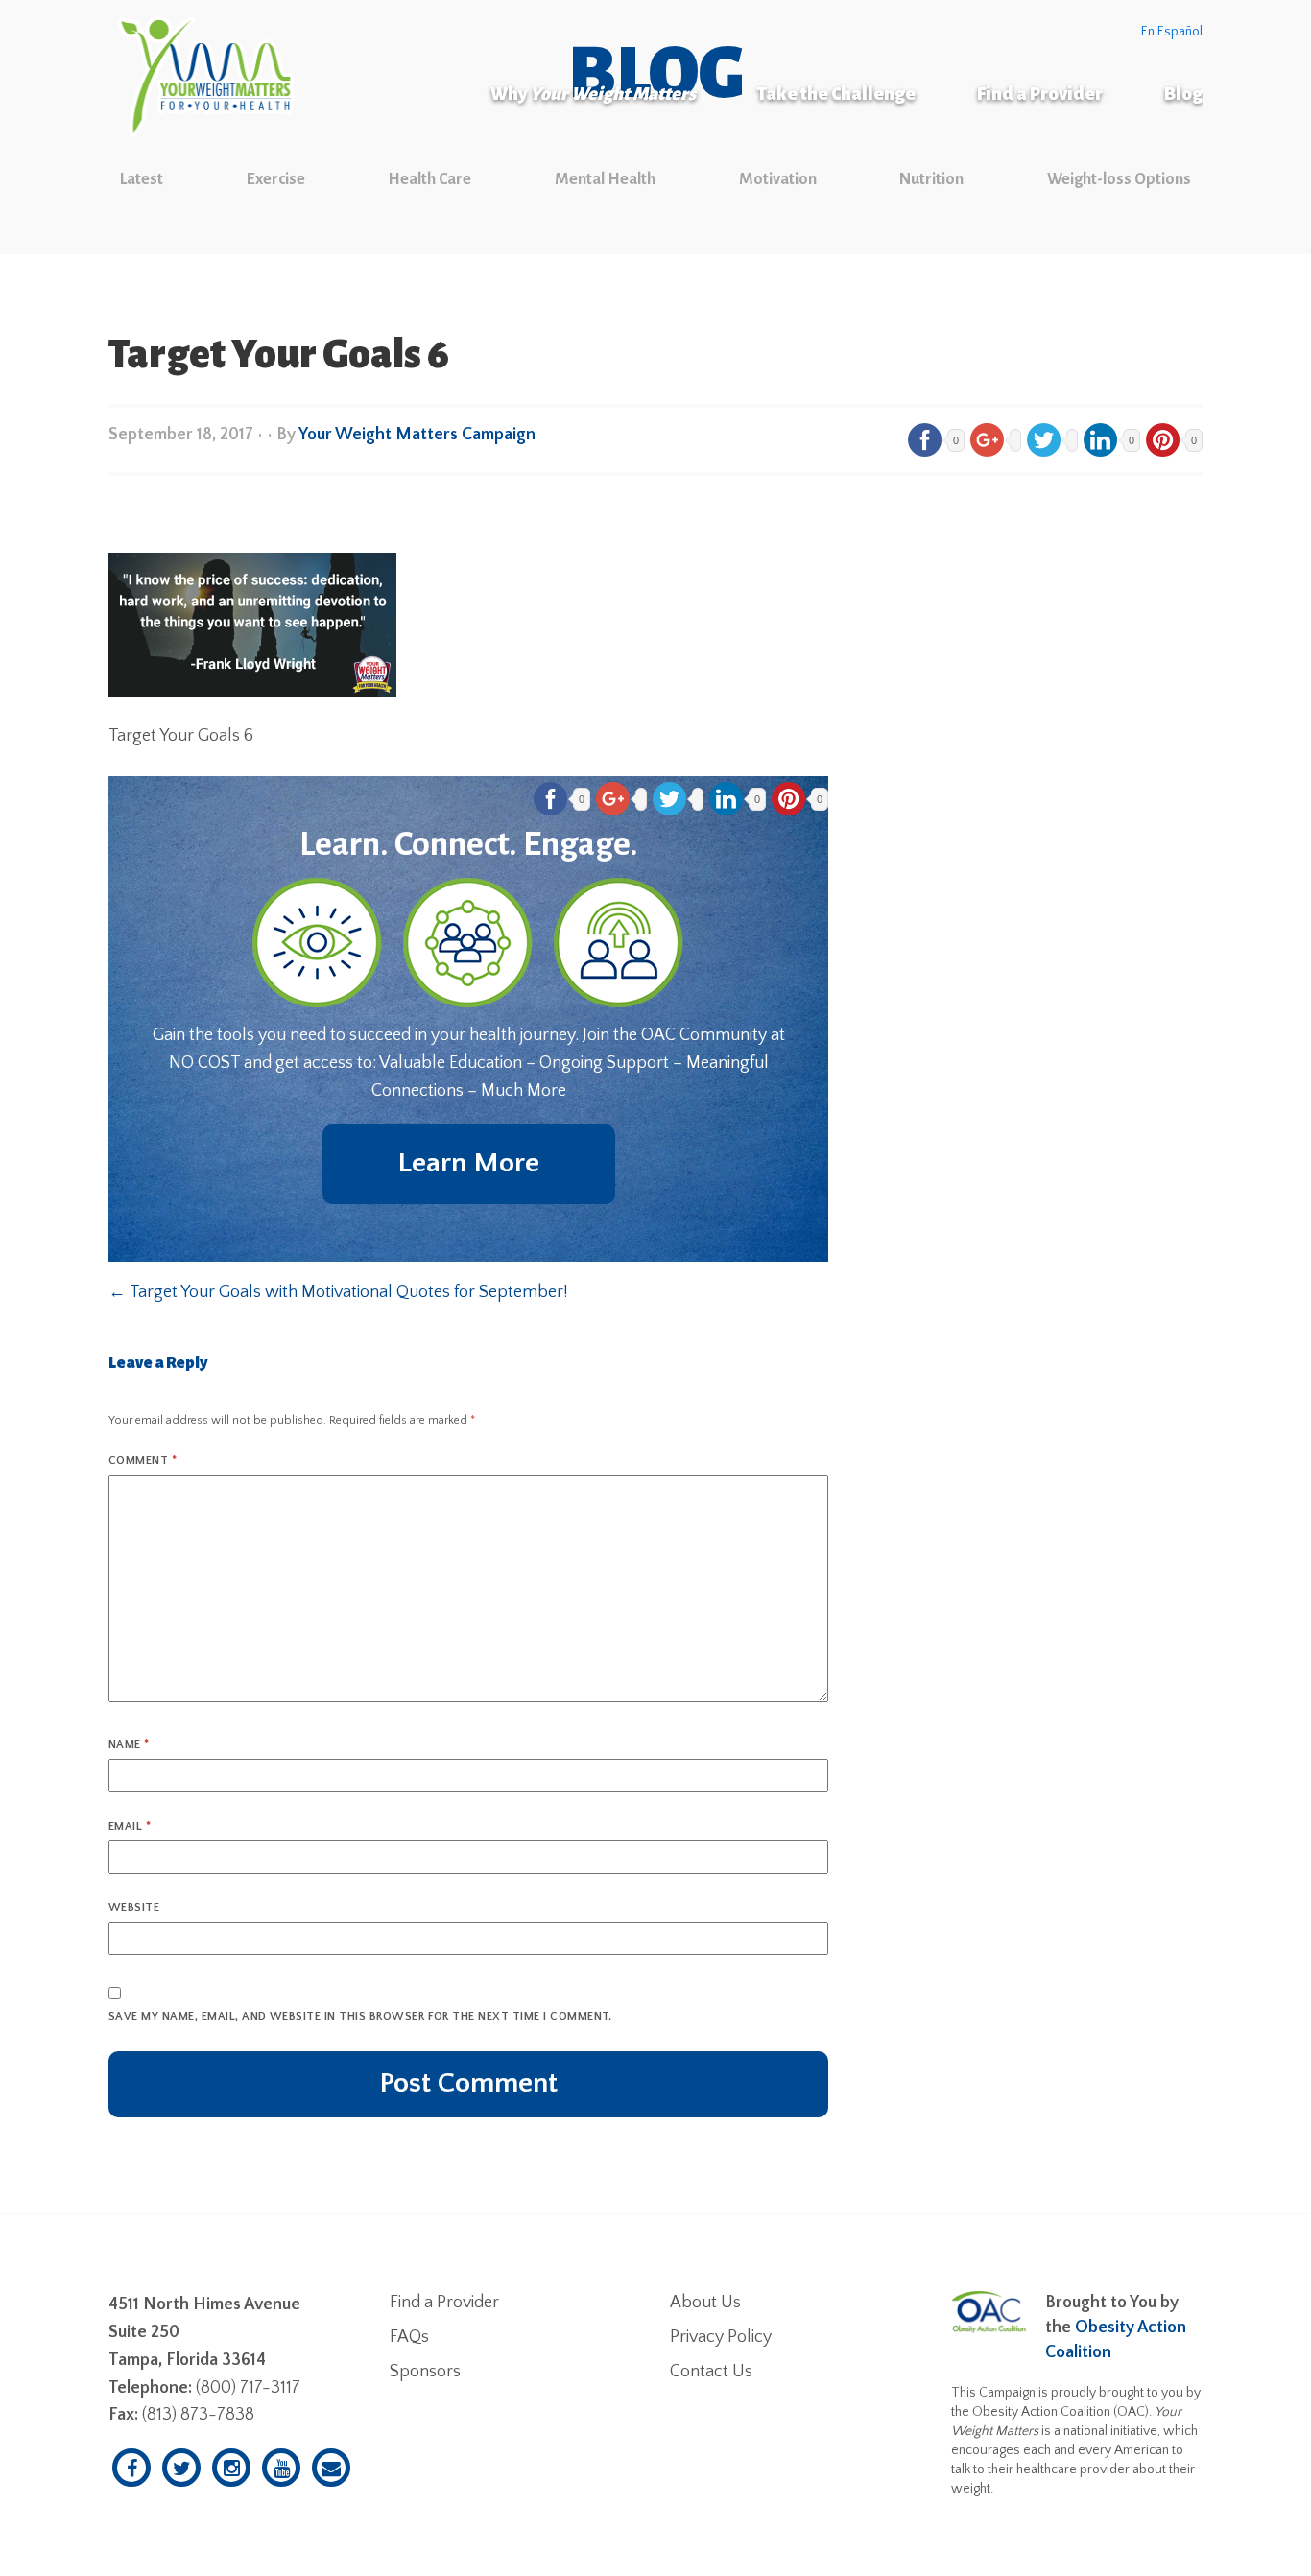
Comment (143, 1461)
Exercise (276, 179)
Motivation (778, 179)
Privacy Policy (721, 2337)
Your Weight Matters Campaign (417, 435)
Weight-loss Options (1119, 179)
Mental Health (605, 179)
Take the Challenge (836, 94)
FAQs (409, 2337)
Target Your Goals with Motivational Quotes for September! (338, 1292)
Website (134, 1908)
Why (593, 94)
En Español (1172, 32)
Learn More (468, 1163)
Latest (142, 179)
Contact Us (711, 2372)
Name (129, 1745)
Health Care (429, 179)
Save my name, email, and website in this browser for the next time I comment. (360, 2016)
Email (130, 1826)
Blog (1183, 94)
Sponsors (425, 2372)
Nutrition (931, 179)
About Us (705, 2303)
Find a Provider (1040, 94)
